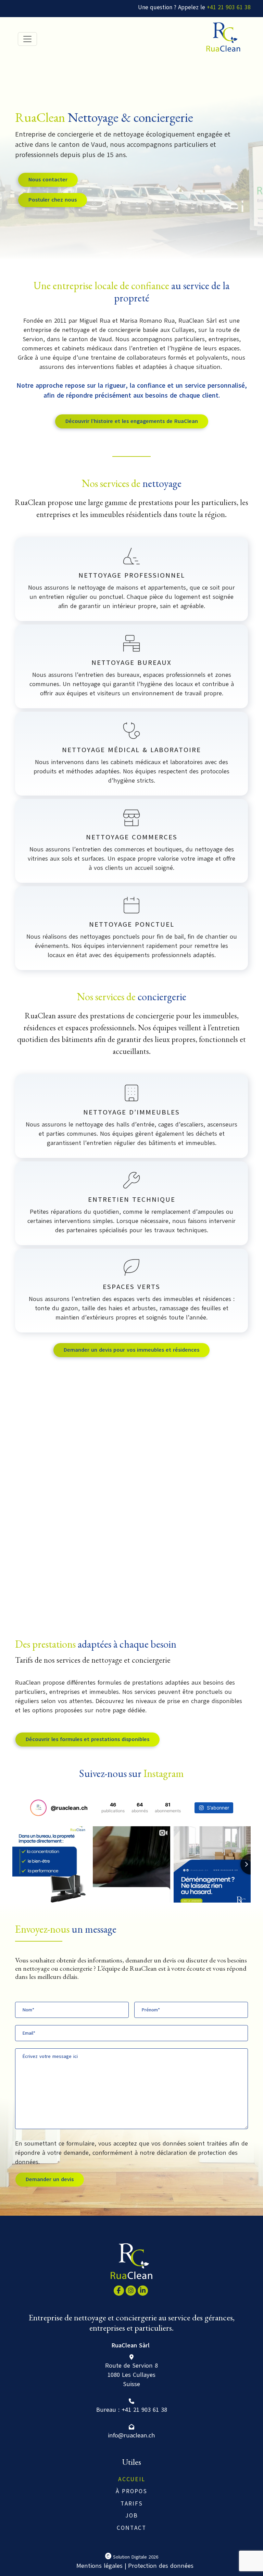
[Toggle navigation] (27, 39)
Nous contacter (48, 180)
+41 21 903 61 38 (229, 7)
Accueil (132, 2479)
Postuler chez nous (53, 200)
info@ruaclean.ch (131, 2435)
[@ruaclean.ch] (38, 1808)
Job (132, 2516)
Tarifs (132, 2504)
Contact (131, 2528)
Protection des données (161, 2566)
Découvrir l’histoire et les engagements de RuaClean (132, 421)
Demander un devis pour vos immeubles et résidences (131, 1350)
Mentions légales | (101, 2566)
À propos (131, 2491)
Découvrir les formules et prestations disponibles (87, 1739)
